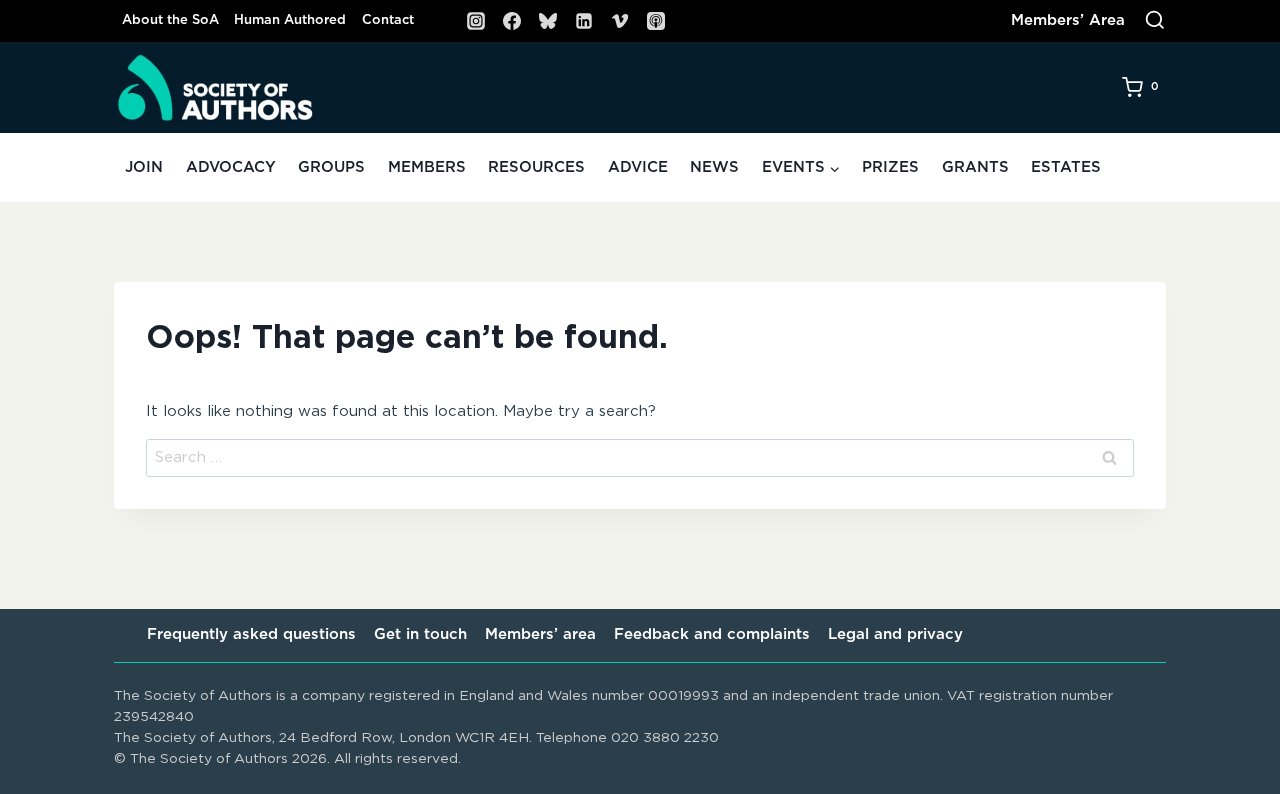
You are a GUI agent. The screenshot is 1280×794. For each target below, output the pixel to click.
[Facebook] (512, 21)
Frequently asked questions (251, 634)
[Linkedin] (584, 21)
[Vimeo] (620, 21)
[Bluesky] (548, 21)
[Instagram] (476, 21)
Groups (331, 167)
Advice (638, 167)
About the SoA (170, 20)
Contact (388, 20)
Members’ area (540, 634)
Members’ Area (1068, 20)
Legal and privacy (895, 634)
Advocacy (231, 167)
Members (427, 167)
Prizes (890, 167)
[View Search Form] (1155, 21)
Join (144, 167)
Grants (975, 167)
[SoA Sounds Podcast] (656, 21)
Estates (1066, 167)
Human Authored (290, 20)
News (714, 167)
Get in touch (420, 634)
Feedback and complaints (712, 634)
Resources (536, 167)
